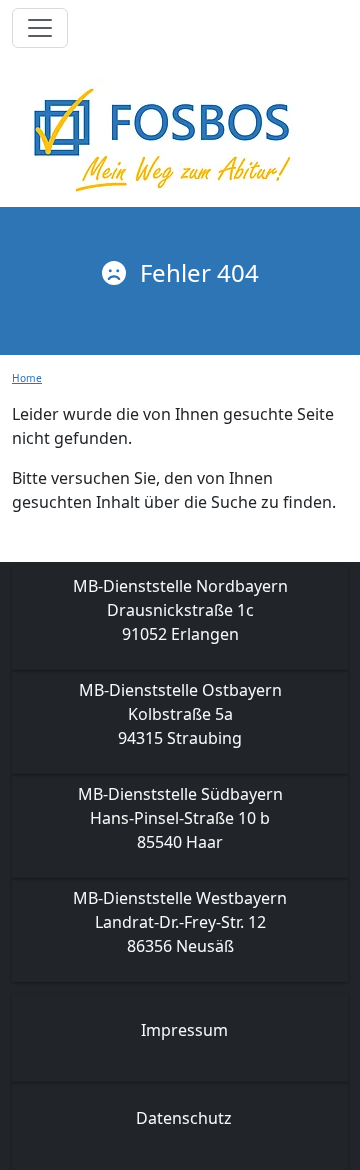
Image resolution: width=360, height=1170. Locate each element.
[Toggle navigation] (40, 28)
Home (27, 378)
